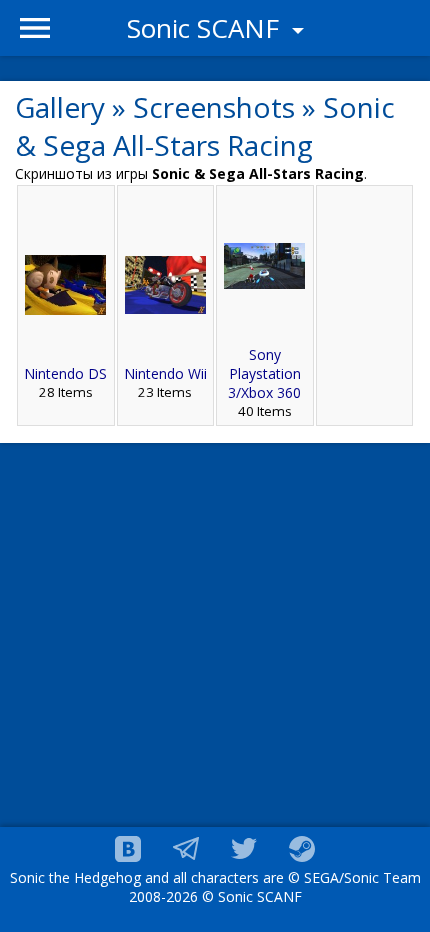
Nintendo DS (65, 373)
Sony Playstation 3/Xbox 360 (264, 373)
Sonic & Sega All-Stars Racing (205, 126)
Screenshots (214, 107)
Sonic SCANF (206, 28)
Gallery (60, 107)
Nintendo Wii (165, 373)
